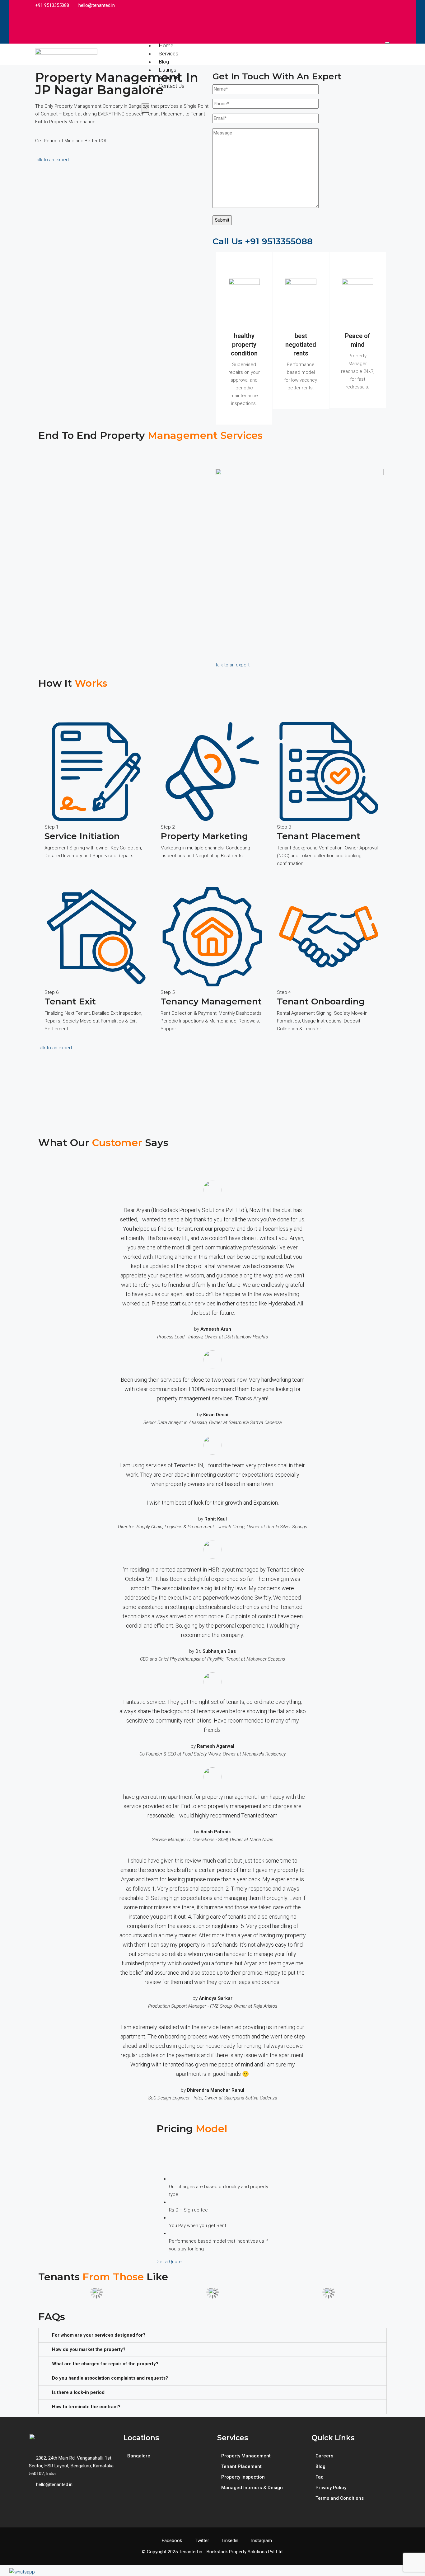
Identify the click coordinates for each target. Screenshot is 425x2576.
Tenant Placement (241, 2466)
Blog (164, 62)
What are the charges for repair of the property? (105, 2364)
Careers (324, 2456)
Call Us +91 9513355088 (263, 241)
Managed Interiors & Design (252, 2488)
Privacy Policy (331, 2488)
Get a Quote (169, 2262)
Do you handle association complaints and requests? (110, 2378)
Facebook (172, 2541)
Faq (320, 2477)
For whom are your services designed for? (99, 2335)
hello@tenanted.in (96, 5)
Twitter (202, 2541)
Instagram (261, 2541)
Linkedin (230, 2541)
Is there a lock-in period (78, 2392)
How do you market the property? (89, 2349)
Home (166, 45)
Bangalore (139, 2456)
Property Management (246, 2456)
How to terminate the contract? (86, 2407)
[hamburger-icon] (387, 43)
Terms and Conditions (340, 2498)
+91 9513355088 (51, 5)
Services (168, 54)
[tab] (213, 2335)
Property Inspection (243, 2477)
